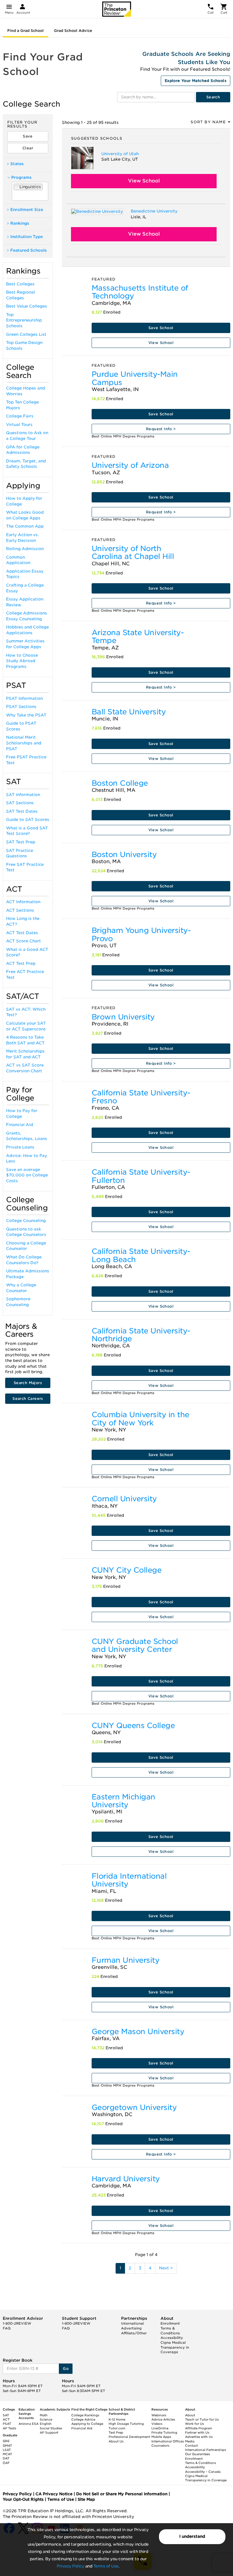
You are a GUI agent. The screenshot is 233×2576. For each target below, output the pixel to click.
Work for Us (194, 2424)
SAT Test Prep (21, 842)
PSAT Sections (21, 707)
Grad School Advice (73, 31)
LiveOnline (160, 2428)
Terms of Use (106, 2566)
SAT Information (23, 795)
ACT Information (23, 902)
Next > (166, 2268)
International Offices (168, 2441)
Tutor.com (117, 2428)
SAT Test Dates (22, 811)
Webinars (159, 2415)
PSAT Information (24, 698)
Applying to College (87, 2424)
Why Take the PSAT (26, 715)
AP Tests (9, 2428)
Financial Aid (20, 1125)
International (132, 2323)
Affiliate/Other (134, 2333)
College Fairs (20, 416)
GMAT (7, 2445)
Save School (161, 328)
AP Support (49, 2432)
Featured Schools (29, 250)
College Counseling (26, 1221)
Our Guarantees (198, 2454)
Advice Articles (163, 2419)
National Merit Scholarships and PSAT (24, 743)
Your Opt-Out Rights (23, 2499)
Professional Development (129, 2437)
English (46, 2424)
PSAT (7, 2424)
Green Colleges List (26, 334)
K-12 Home (117, 2419)
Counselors (160, 2445)
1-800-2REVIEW (17, 2323)
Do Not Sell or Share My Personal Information (122, 2494)
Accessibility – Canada (203, 2472)
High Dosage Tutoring (126, 2424)
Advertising (131, 2328)
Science (46, 2419)
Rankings (20, 223)
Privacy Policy (70, 2566)
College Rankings (85, 2415)
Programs (21, 177)
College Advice (83, 2419)
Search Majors (28, 1383)
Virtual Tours (19, 425)
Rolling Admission (25, 549)
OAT (6, 2463)
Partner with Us (197, 2432)
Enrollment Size (27, 210)
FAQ (7, 2328)
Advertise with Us (199, 2437)
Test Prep (116, 2432)
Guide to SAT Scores (28, 820)
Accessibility (172, 2338)
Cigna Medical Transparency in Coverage (175, 2347)
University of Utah (120, 154)
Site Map (86, 2499)
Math (44, 2415)
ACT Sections (20, 910)
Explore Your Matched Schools (196, 81)
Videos (157, 2424)
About (190, 2415)
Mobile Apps (161, 2437)
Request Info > (161, 429)
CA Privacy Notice (54, 2494)
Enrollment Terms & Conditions (170, 2328)
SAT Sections (20, 803)
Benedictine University (154, 211)
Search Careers (28, 1399)
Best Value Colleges (27, 306)
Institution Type (27, 237)
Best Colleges (20, 284)
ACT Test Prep (21, 963)
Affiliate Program (199, 2428)
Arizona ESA (29, 2424)
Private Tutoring (164, 2432)
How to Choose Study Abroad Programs (22, 661)
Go (66, 2368)
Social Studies (51, 2428)
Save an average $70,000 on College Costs (27, 1175)
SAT (6, 2415)
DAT (6, 2458)
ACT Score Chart (24, 941)
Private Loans (20, 1147)
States (17, 164)
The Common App (25, 526)
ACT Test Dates (22, 933)
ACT (6, 2419)
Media (190, 2441)
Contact (191, 2445)
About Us (116, 2441)
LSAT (7, 2450)
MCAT (7, 2454)
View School (144, 181)
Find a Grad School (25, 31)
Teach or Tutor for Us (202, 2419)
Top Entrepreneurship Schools (24, 320)
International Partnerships (206, 2450)
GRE (6, 2441)
